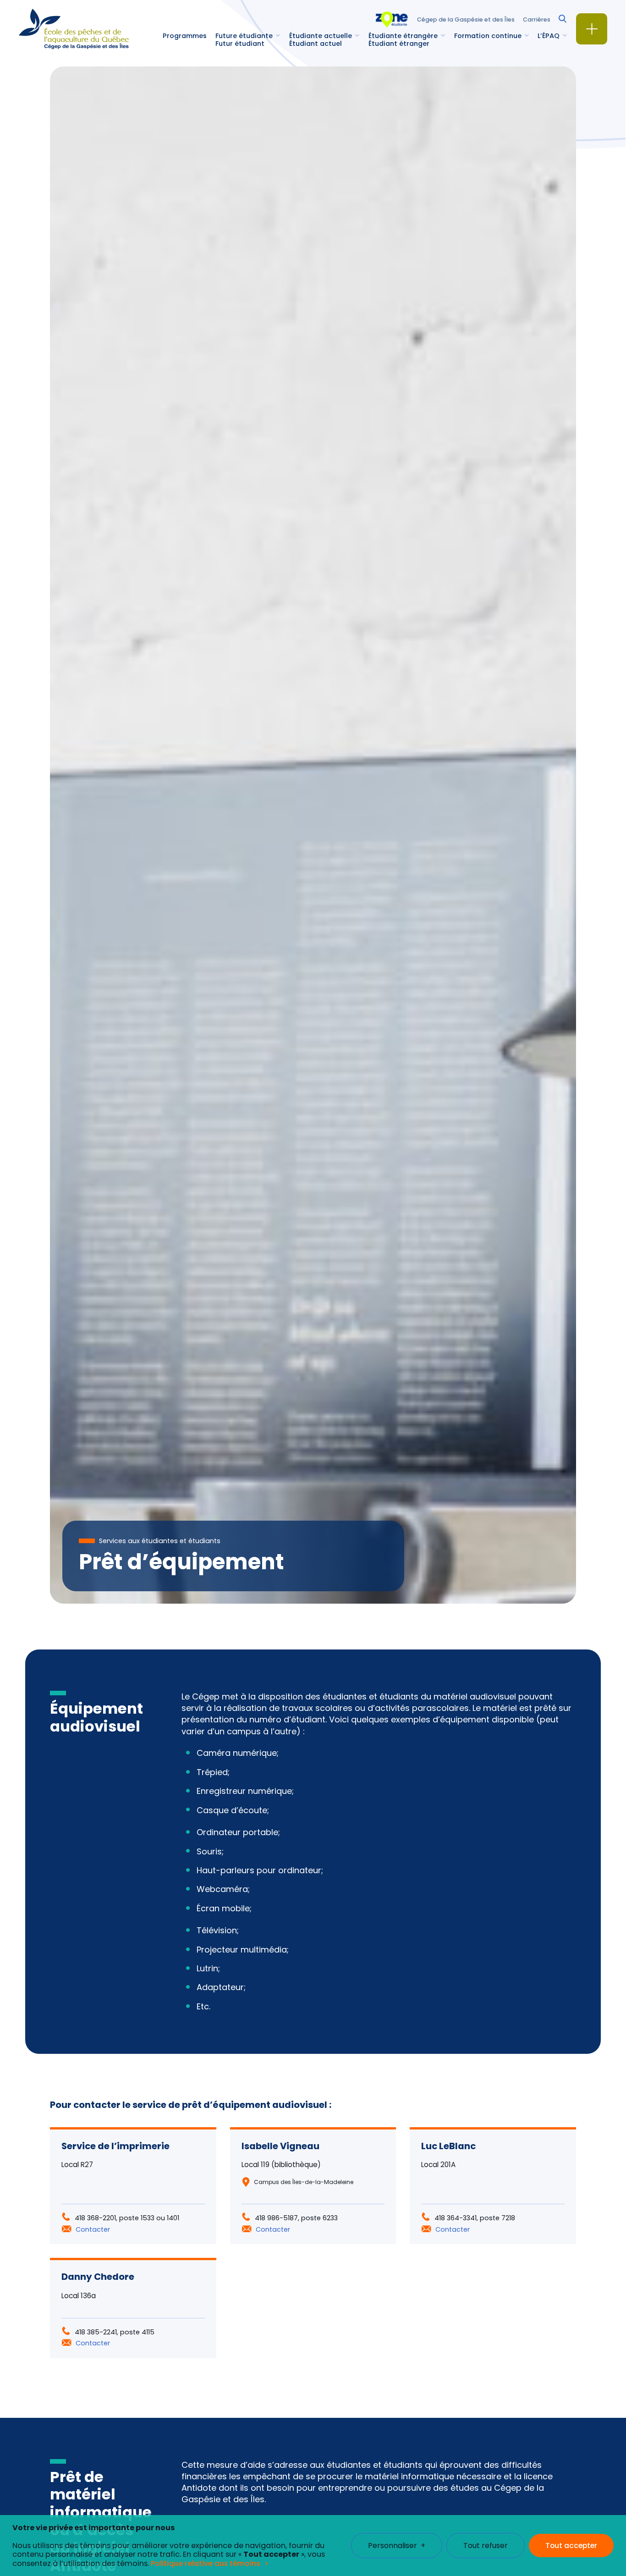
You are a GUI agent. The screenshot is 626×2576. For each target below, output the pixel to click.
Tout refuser (486, 2546)
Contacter (93, 2229)
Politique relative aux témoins (206, 2563)
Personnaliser (397, 2546)
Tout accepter (571, 2546)
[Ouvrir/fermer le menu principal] (592, 29)
